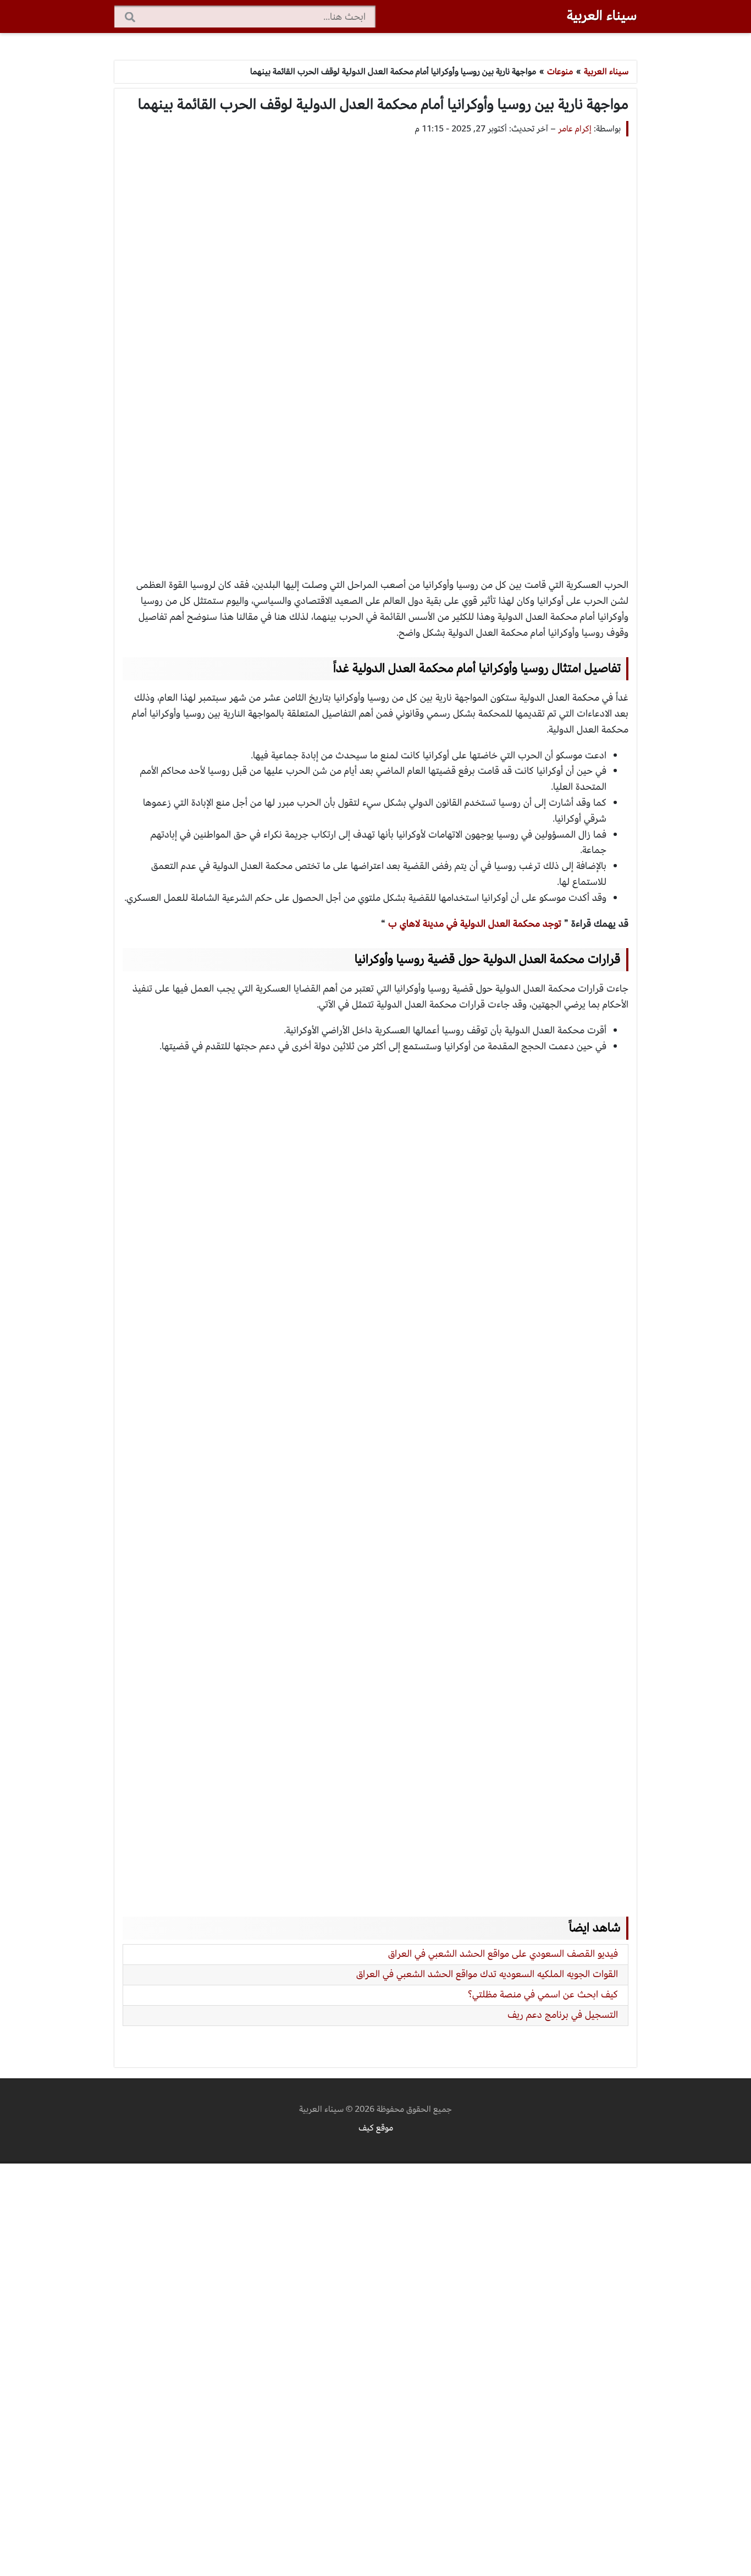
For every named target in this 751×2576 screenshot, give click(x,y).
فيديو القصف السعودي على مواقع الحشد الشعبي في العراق (503, 1954)
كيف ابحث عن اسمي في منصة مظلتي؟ (543, 1994)
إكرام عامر (575, 129)
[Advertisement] (375, 346)
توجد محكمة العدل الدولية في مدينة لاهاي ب (475, 924)
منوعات (560, 71)
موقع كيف (376, 2128)
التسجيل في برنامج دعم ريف (563, 2015)
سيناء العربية (602, 15)
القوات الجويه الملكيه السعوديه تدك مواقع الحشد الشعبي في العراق (487, 1974)
